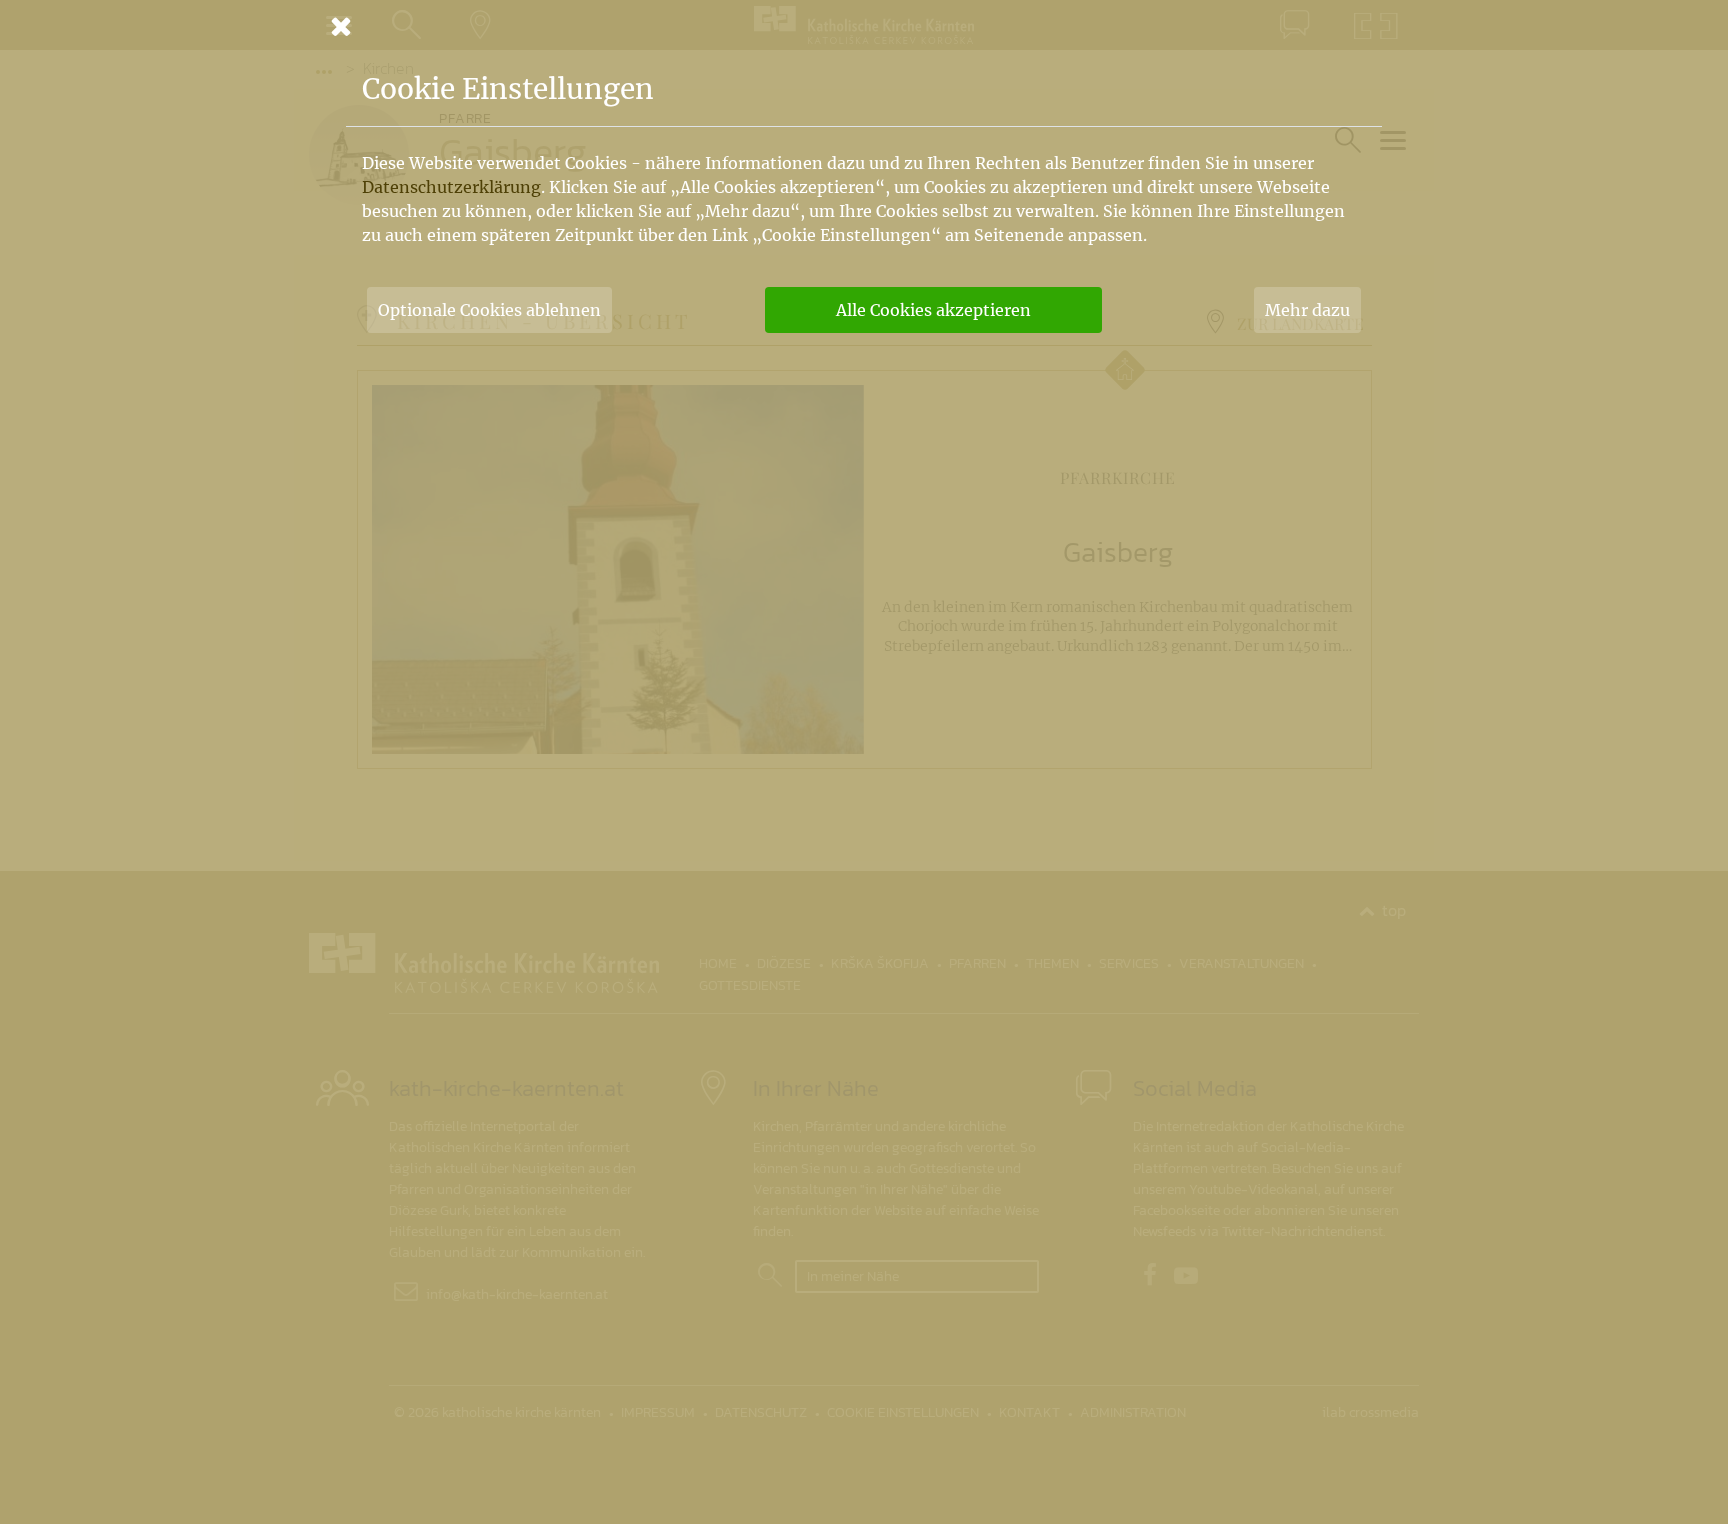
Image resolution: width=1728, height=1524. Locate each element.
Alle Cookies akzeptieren (933, 310)
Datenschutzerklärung (451, 187)
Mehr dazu (1307, 310)
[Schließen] (864, 26)
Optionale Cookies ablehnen (489, 310)
